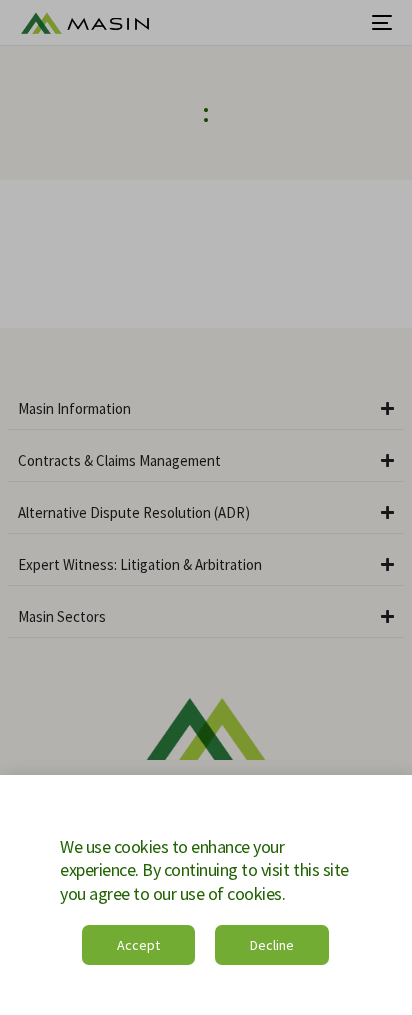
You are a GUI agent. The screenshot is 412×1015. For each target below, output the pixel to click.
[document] (206, 507)
